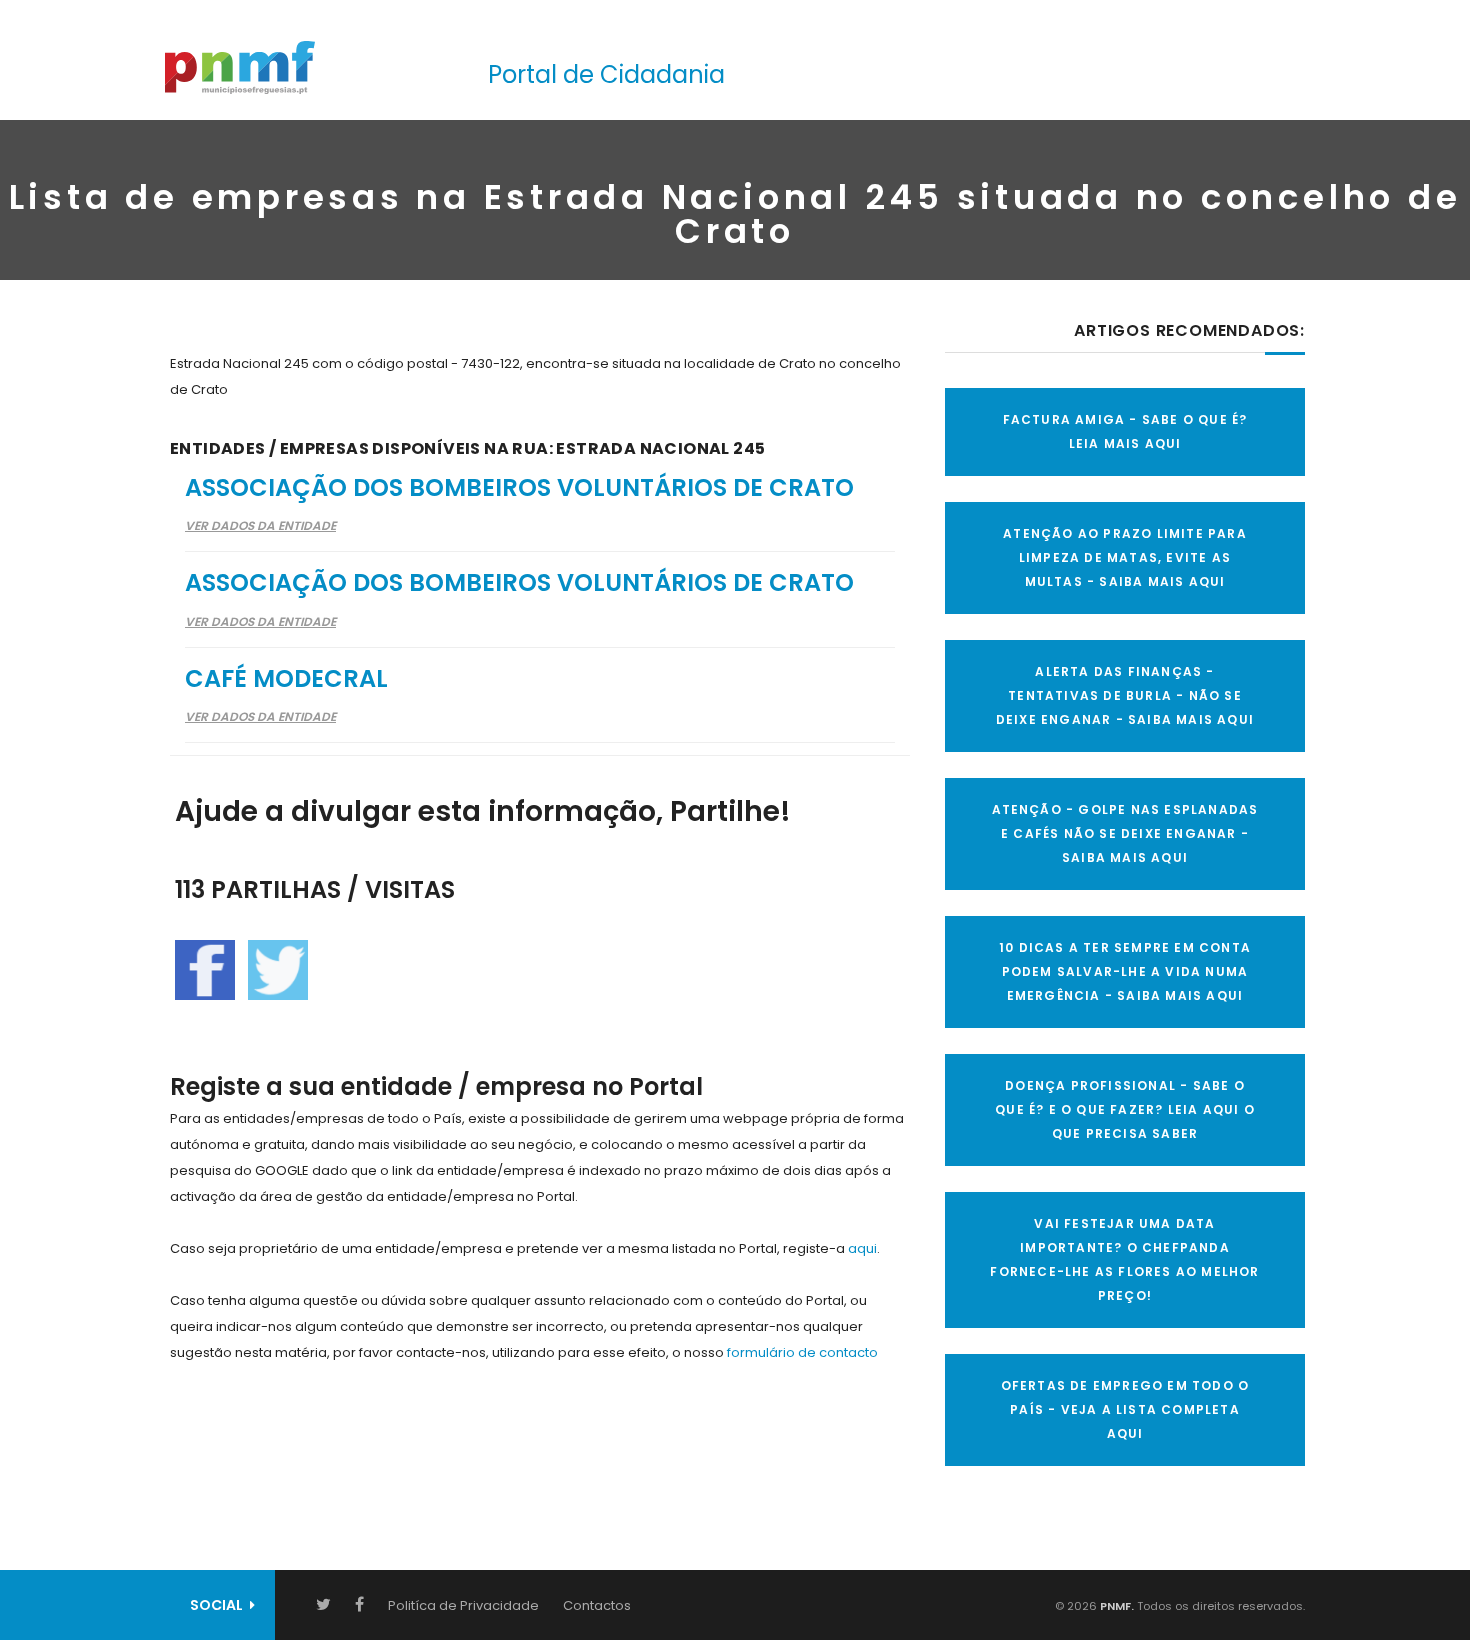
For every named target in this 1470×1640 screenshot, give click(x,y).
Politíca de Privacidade (463, 1605)
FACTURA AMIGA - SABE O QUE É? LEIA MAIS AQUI (1125, 431)
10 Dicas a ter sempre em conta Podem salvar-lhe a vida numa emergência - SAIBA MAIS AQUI (1125, 971)
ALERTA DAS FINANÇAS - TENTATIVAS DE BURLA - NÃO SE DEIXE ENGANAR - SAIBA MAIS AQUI (1125, 695)
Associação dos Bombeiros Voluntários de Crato (519, 487)
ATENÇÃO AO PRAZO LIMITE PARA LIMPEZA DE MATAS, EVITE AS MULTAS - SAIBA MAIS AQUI (1125, 557)
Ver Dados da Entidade (260, 525)
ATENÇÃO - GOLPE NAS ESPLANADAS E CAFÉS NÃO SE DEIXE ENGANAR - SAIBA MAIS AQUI (1125, 833)
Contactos (597, 1605)
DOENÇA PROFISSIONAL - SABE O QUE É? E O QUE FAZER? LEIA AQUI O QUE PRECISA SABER (1125, 1109)
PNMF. (1115, 1606)
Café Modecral (286, 678)
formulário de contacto (802, 1352)
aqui (862, 1248)
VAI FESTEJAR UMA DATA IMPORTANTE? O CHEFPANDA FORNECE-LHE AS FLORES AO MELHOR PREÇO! (1124, 1259)
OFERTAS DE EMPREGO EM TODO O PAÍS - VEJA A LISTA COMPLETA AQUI (1125, 1409)
